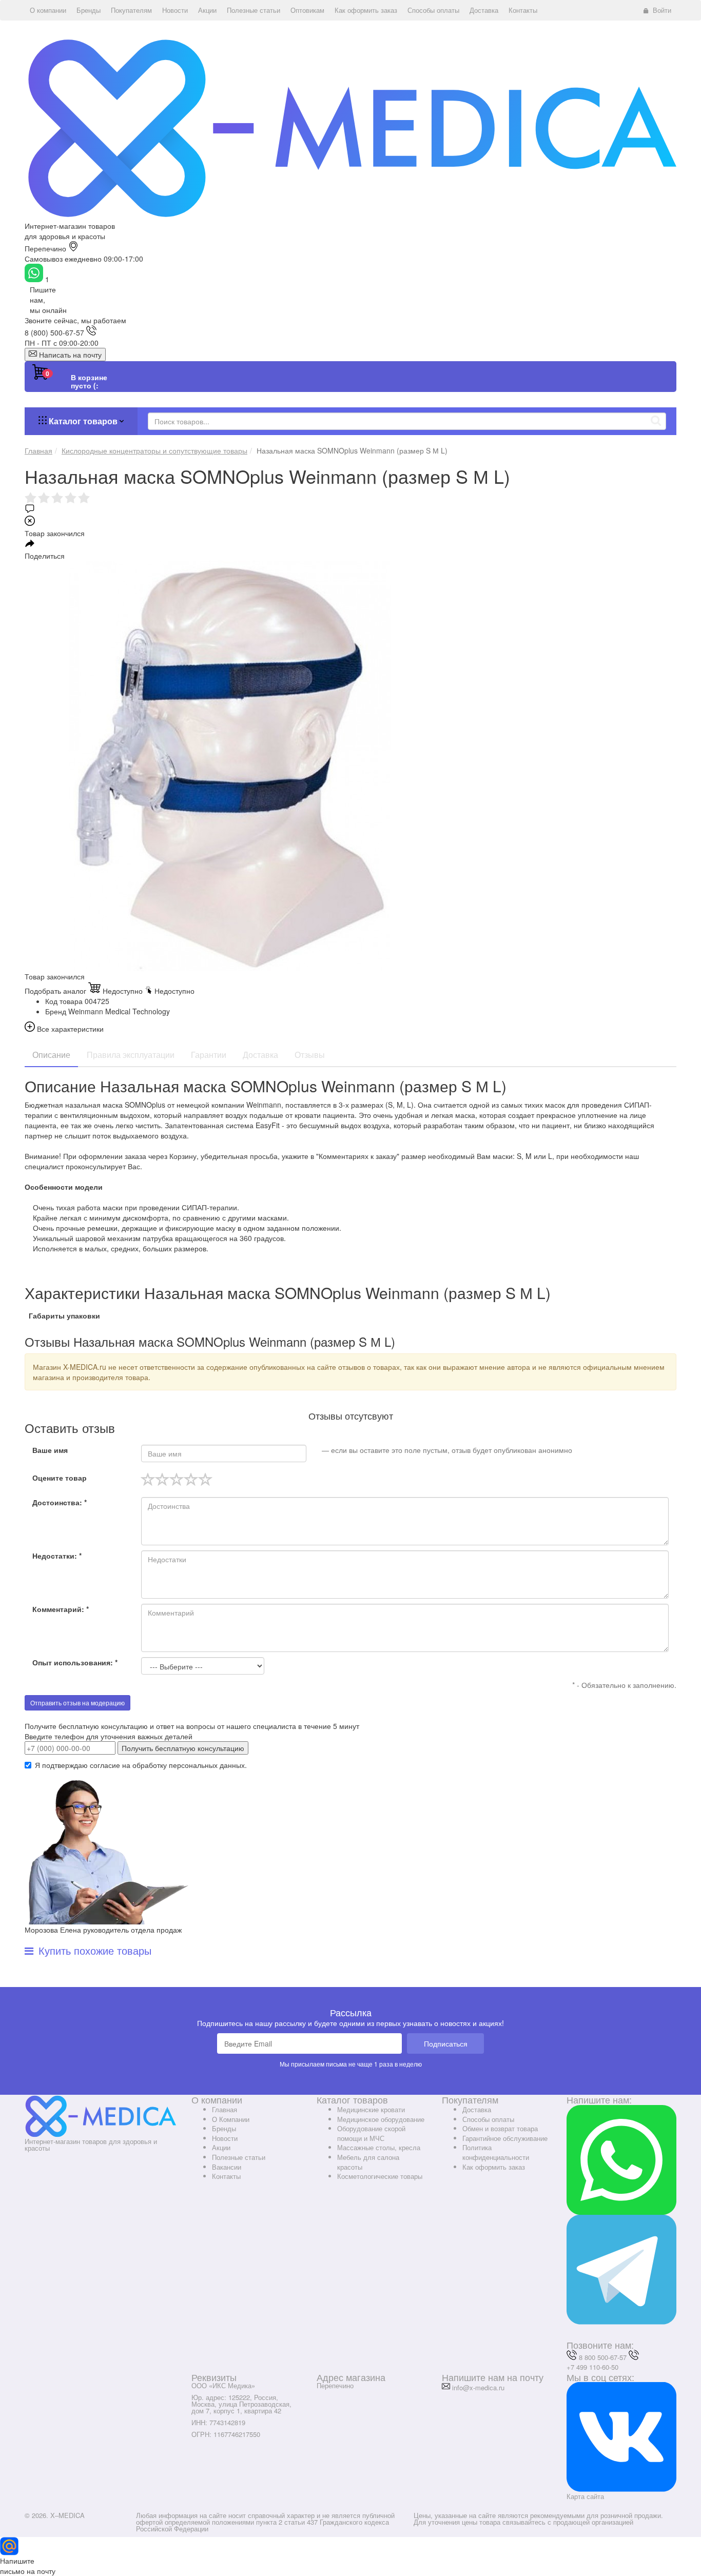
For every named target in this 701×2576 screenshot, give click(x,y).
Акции (221, 2147)
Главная (225, 2109)
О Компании (231, 2119)
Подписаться (446, 2043)
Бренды (224, 2128)
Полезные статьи (239, 2157)
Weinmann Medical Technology (119, 1011)
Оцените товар (60, 1478)
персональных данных (207, 1765)
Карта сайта (585, 2496)
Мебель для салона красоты (368, 2162)
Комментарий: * (61, 1609)
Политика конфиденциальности (496, 2152)
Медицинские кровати (371, 2109)
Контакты (226, 2176)
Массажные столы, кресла (379, 2147)
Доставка (477, 2109)
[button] (48, 10)
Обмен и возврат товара (500, 2128)
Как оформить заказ (494, 2167)
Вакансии (227, 2167)
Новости (225, 2138)
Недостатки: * (57, 1556)
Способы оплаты (488, 2119)
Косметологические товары (380, 2176)
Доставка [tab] (260, 1055)
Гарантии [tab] (209, 1055)
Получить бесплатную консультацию (183, 1748)
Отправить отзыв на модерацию (77, 1703)
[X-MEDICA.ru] (350, 127)
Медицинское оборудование (381, 2119)
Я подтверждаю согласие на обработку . (141, 1765)
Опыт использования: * (75, 1662)
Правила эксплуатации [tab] (131, 1055)
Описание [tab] (51, 1055)
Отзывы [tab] (310, 1055)
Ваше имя (50, 1450)
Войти (662, 10)
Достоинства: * (60, 1502)
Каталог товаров (83, 421)
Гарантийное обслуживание (505, 2138)
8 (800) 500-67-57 (54, 332)
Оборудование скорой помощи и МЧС (371, 2133)
